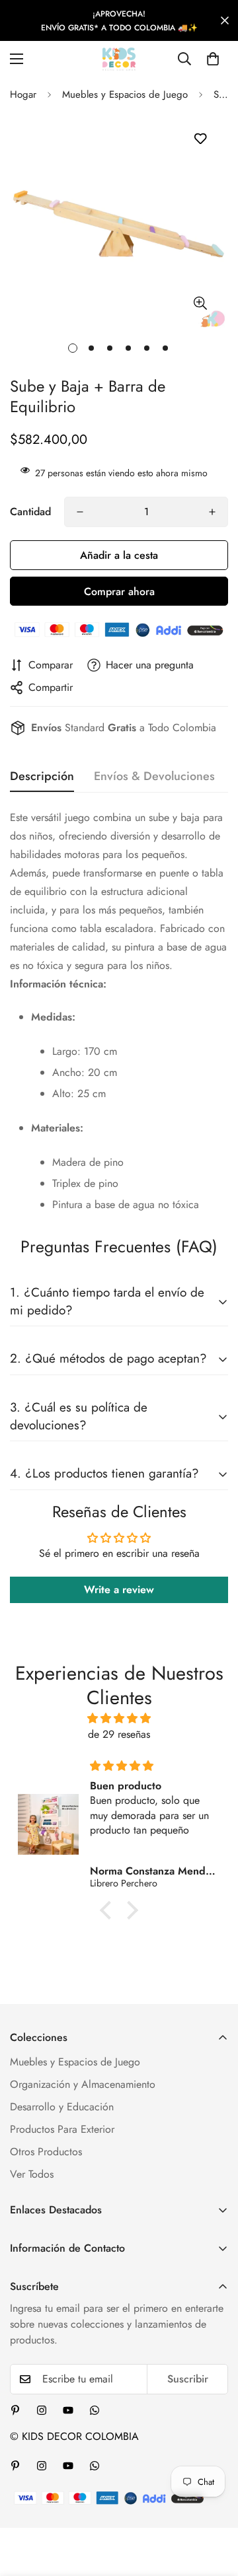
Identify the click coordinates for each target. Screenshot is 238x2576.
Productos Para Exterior (62, 2129)
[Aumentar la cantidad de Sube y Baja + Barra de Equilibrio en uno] (212, 512)
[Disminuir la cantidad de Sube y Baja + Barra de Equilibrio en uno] (80, 512)
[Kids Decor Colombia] (119, 59)
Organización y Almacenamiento (83, 2084)
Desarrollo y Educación (62, 2107)
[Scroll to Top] (214, 2506)
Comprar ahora (119, 591)
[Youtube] (68, 2410)
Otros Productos (46, 2152)
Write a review (119, 1590)
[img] (119, 1718)
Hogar (23, 94)
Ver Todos (32, 2174)
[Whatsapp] (95, 2410)
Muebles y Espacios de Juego (125, 94)
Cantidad (30, 512)
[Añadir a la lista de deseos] (200, 139)
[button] (213, 59)
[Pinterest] (15, 2410)
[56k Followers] (42, 2410)
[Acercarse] (200, 303)
